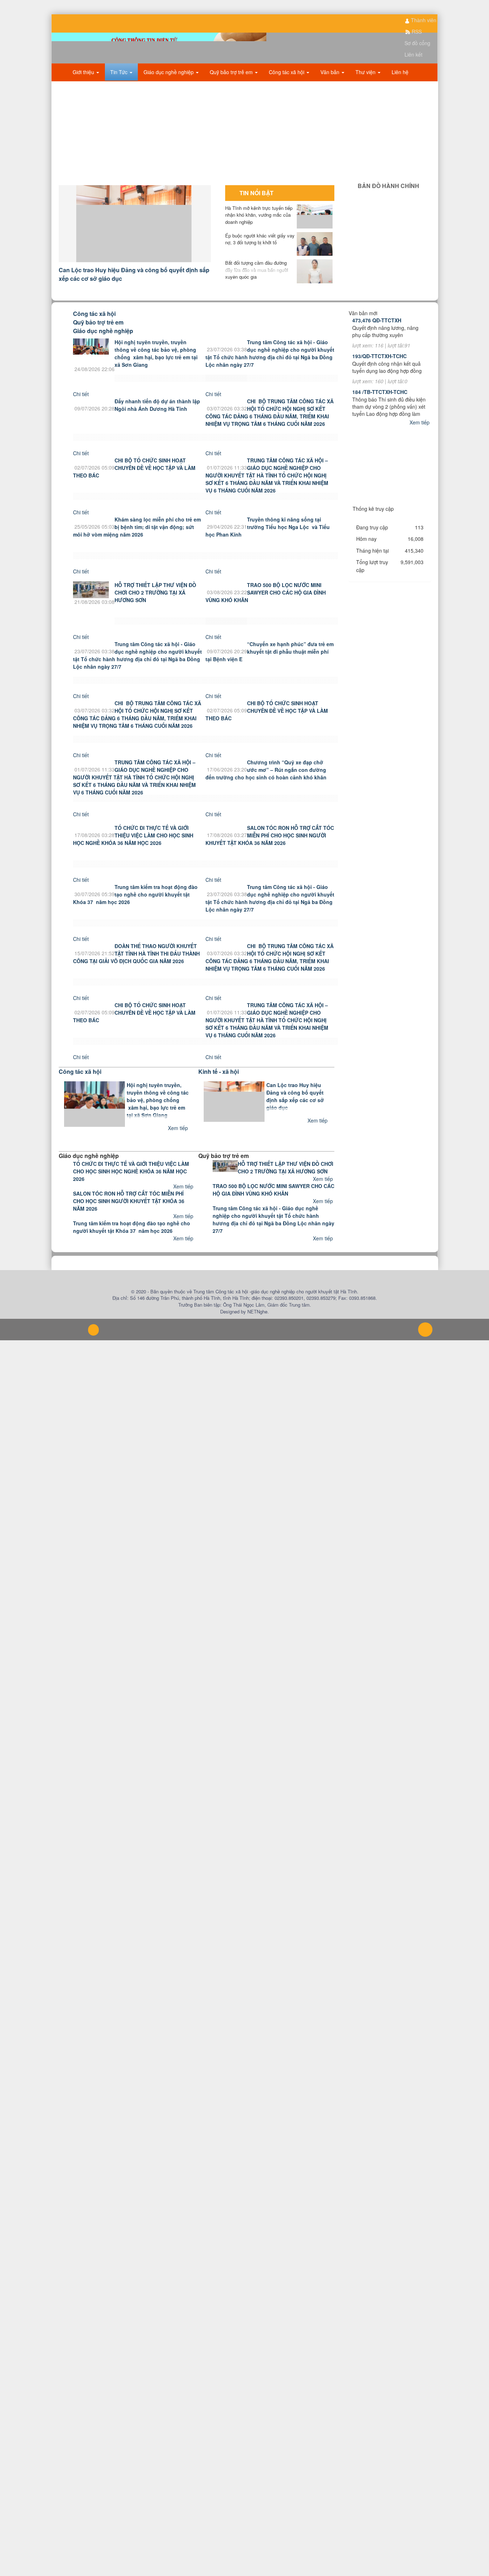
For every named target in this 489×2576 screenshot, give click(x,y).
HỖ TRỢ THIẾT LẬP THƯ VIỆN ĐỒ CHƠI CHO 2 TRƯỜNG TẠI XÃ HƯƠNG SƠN (155, 607)
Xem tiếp (179, 1142)
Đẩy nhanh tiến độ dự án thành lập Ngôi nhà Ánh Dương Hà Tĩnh (157, 419)
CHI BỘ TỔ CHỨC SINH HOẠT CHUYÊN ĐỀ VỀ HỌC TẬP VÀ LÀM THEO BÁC (134, 482)
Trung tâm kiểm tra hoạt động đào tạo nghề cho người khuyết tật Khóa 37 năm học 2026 (135, 909)
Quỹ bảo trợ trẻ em (98, 337)
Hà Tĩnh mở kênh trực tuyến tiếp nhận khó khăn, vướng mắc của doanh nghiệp (259, 229)
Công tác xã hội (94, 328)
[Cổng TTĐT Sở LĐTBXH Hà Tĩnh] (390, 462)
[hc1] (390, 212)
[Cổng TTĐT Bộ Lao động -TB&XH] (390, 485)
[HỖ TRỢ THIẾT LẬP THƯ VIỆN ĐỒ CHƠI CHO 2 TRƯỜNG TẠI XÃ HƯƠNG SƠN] (91, 603)
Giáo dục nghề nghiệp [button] (169, 86)
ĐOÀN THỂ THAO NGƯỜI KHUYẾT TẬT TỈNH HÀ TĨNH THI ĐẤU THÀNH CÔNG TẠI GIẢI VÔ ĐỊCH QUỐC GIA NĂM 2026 (136, 968)
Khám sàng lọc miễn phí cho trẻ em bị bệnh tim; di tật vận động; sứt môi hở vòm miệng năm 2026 (137, 541)
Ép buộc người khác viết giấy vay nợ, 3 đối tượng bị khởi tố (260, 253)
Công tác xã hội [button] (287, 86)
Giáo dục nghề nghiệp (103, 345)
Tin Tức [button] (120, 86)
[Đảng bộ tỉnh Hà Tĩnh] (390, 496)
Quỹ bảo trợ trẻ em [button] (232, 86)
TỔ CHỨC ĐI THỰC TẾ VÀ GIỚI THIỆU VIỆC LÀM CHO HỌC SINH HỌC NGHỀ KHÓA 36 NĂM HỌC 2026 (133, 850)
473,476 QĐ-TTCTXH (377, 335)
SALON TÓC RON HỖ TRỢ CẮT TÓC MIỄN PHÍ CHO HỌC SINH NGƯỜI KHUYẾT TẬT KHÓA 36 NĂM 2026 (270, 850)
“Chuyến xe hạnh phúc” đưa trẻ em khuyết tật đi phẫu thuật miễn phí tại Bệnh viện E (270, 666)
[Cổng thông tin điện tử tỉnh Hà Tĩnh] (390, 508)
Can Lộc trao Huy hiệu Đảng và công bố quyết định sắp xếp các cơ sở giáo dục (295, 1111)
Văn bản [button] (331, 86)
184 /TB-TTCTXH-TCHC (380, 406)
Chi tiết (81, 408)
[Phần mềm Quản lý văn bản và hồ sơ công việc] (390, 447)
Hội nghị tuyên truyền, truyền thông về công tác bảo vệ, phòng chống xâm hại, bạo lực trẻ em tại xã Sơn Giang (156, 368)
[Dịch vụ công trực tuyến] (390, 519)
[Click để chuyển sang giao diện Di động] (93, 1344)
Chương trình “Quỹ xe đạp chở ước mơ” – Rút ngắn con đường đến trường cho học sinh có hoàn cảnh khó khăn (266, 784)
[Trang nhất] (61, 86)
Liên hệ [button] (400, 86)
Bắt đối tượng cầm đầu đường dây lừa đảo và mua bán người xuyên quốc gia (257, 284)
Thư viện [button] (366, 86)
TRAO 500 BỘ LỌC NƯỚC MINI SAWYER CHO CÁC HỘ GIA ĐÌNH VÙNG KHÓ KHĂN (266, 607)
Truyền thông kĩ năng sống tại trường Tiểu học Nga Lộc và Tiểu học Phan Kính (268, 541)
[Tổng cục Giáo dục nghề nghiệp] (390, 473)
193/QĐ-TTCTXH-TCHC (379, 370)
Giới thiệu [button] (84, 86)
